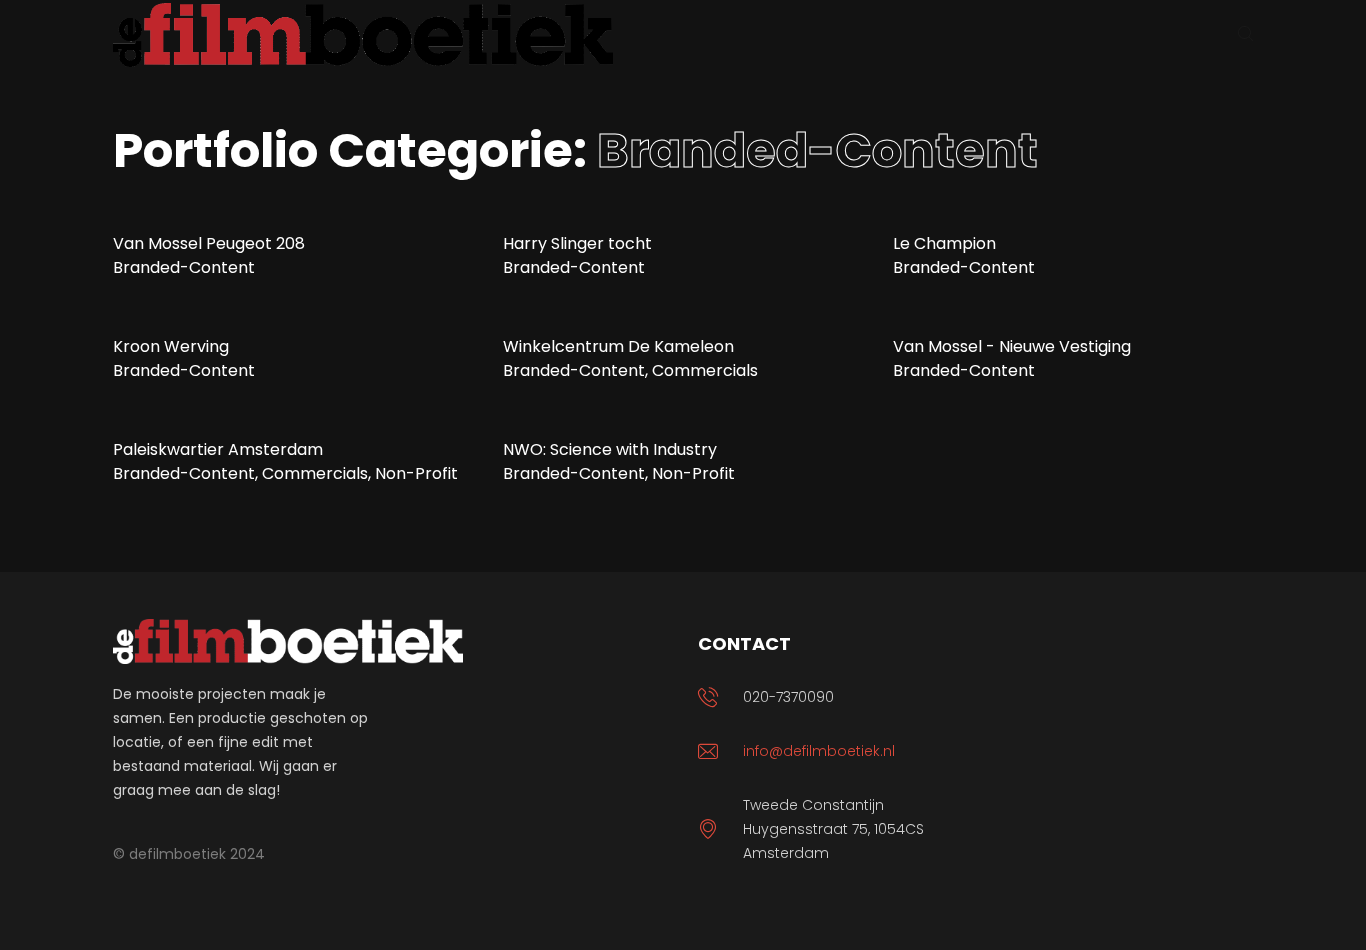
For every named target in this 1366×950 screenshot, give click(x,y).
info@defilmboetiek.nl (819, 751)
